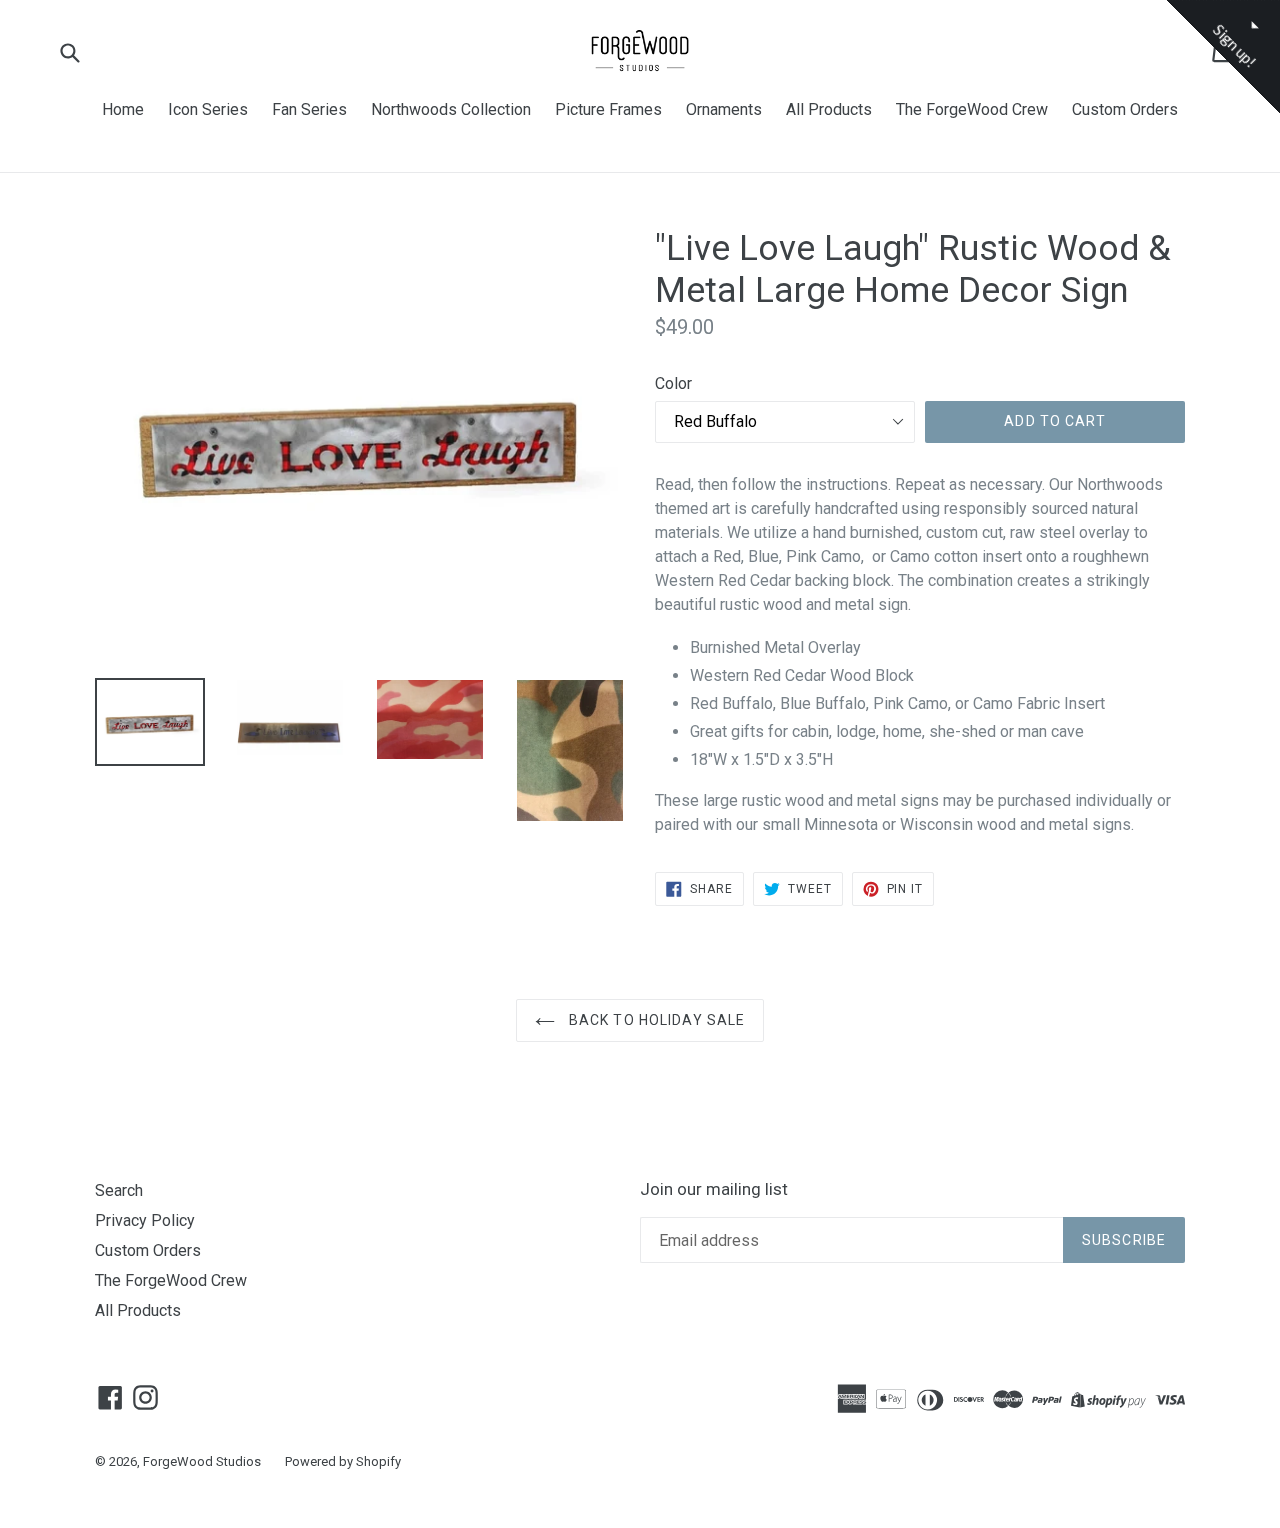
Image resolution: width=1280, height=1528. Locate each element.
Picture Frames (608, 109)
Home (123, 109)
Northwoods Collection (451, 109)
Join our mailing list (714, 1189)
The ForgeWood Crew (972, 109)
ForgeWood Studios (202, 1461)
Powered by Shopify (343, 1461)
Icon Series (208, 109)
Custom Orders (1125, 109)
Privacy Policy (145, 1220)
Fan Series (309, 109)
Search (119, 1190)
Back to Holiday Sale (655, 1020)
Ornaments (724, 109)
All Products (829, 109)
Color (673, 383)
